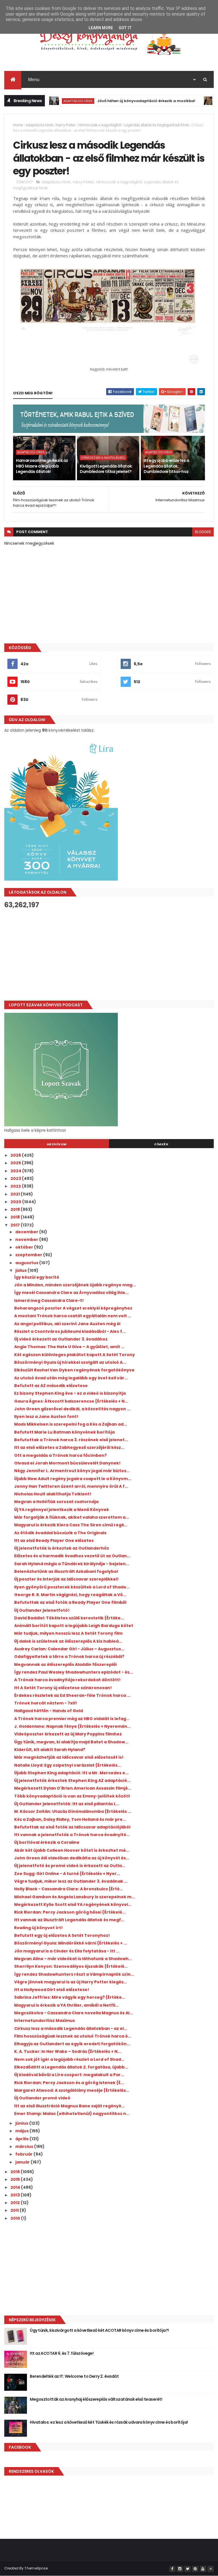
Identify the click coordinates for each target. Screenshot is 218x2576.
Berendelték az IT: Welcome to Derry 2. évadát (74, 2376)
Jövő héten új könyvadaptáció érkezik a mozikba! (119, 101)
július (21, 1270)
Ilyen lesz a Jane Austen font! (46, 1417)
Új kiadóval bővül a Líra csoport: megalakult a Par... (69, 2075)
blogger (203, 532)
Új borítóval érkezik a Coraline (47, 1842)
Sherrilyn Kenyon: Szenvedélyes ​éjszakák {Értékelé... (71, 1966)
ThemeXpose (36, 2568)
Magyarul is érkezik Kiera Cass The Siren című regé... (71, 1525)
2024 (16, 1171)
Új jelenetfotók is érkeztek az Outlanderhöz (62, 1548)
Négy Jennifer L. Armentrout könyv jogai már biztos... (72, 1471)
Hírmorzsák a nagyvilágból (100, 125)
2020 (16, 1202)
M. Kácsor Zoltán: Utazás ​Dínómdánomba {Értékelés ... (73, 1811)
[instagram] (180, 2569)
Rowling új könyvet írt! (38, 1928)
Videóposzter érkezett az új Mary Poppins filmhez (68, 1734)
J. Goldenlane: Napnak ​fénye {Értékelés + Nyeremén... (72, 1726)
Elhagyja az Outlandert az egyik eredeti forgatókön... (72, 2044)
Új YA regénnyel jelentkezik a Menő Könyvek (62, 1510)
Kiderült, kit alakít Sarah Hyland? (50, 1750)
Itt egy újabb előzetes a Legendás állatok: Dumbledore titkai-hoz (166, 466)
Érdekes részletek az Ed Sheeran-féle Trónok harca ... (72, 1695)
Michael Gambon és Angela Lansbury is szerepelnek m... (75, 1897)
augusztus (27, 1263)
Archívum (57, 1144)
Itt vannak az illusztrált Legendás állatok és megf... (69, 1920)
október (25, 1247)
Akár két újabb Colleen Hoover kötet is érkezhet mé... (72, 1850)
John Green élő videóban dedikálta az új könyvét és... (72, 1858)
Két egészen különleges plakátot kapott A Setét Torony (75, 1355)
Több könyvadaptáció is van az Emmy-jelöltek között (72, 1796)
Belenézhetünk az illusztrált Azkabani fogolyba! (66, 1571)
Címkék (161, 1144)
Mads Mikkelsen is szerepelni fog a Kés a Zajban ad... (71, 1424)
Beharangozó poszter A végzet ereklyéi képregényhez (73, 1308)
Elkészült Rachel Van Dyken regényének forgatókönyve (74, 1370)
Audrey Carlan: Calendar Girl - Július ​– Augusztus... (69, 1649)
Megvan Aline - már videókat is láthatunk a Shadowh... (73, 1959)
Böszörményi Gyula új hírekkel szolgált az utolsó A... (70, 1362)
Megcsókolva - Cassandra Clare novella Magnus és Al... (74, 2013)
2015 (16, 2179)
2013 (16, 2195)
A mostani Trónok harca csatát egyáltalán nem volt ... (73, 1316)
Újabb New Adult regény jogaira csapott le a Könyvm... (73, 1479)
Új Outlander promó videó (42, 2098)
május (22, 2131)
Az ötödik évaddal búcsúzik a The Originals (60, 1533)
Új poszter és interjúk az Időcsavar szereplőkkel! (66, 1579)
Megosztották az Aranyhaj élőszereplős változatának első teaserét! (96, 2399)
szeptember (29, 1255)
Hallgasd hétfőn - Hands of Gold (49, 1711)
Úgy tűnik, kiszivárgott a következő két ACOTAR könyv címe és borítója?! (99, 2330)
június (22, 2123)
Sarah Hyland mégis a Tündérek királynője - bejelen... (72, 1564)
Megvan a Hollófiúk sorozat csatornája (56, 1502)
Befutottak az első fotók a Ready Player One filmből (70, 1602)
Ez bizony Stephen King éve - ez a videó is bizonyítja (70, 1393)
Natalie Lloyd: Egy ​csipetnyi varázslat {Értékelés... (68, 1765)
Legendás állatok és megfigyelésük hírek (157, 125)
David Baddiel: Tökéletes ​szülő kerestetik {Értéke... (69, 1618)
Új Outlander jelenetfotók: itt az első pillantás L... (67, 1804)
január (23, 2162)
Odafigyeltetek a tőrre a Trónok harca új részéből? (69, 1657)
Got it (125, 28)
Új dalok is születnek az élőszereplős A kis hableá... (68, 1641)
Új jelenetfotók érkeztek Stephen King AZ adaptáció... (72, 1781)
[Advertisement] (109, 955)
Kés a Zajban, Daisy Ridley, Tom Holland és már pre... (70, 1819)
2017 (16, 1225)
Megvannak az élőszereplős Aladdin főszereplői (65, 1664)
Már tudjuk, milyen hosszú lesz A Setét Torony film (68, 1633)
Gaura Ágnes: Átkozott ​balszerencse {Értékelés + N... (71, 1401)
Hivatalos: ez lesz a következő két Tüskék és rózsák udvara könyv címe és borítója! (109, 2422)
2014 (16, 2187)
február (24, 2154)
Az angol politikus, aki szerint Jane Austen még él (67, 1324)
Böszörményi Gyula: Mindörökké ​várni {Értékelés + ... (71, 1943)
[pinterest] (195, 2569)
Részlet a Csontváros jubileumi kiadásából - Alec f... (70, 1331)
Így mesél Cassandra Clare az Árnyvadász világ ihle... (71, 1293)
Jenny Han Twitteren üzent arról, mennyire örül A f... (71, 1486)
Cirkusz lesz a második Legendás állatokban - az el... (71, 2028)
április (22, 2139)
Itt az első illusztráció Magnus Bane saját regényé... (69, 2106)
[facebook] (172, 2569)
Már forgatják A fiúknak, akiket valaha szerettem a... (72, 1517)
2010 (16, 2218)
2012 (16, 2203)
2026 (16, 1155)
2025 (16, 1163)
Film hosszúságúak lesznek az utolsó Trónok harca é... (73, 2036)
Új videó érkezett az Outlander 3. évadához (61, 1339)
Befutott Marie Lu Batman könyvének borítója (64, 1432)
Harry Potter (66, 125)
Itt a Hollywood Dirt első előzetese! (52, 1990)
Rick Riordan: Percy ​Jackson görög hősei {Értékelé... (70, 1912)
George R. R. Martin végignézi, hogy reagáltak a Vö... (70, 1595)
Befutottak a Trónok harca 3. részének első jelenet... (71, 1440)
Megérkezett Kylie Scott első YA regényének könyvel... (73, 1904)
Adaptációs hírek (51, 101)
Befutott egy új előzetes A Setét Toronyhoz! (62, 1935)
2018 (16, 1217)
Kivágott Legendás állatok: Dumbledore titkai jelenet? (106, 469)
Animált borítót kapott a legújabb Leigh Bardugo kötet (74, 1626)
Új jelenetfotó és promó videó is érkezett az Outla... (70, 1866)
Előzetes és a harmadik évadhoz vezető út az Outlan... (72, 1556)
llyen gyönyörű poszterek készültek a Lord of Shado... (72, 1587)
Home (18, 125)
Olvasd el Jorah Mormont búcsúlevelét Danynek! (67, 1463)
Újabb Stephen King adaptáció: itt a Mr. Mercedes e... (71, 1773)
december (27, 1232)
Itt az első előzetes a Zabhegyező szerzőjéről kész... (69, 1447)
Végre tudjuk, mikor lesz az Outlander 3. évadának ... (71, 1881)
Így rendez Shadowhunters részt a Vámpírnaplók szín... (74, 1974)
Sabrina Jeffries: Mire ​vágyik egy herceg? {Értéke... (70, 1997)
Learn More (101, 28)
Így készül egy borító (37, 1277)
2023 (16, 1178)
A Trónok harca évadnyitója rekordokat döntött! (67, 1680)
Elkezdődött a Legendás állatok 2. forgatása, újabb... (71, 2067)
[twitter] (188, 2569)
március (25, 2146)
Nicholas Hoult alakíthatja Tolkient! (53, 1494)
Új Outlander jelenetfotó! (42, 1610)
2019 (16, 1209)
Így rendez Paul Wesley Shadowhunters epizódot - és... (74, 1672)
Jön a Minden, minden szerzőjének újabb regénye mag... (75, 1285)
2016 (16, 2172)
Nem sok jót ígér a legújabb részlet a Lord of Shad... (69, 2059)
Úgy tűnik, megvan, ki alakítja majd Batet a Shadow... (71, 1742)
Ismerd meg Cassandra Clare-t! (49, 1300)
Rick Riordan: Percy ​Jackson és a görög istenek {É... (69, 2083)
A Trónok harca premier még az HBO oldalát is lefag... (72, 1719)
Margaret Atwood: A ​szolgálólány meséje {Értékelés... (72, 2090)
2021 (16, 1194)
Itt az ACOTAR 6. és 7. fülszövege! (62, 2353)
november (27, 1239)
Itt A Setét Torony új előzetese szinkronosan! (63, 1688)
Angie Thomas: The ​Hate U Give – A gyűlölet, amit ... (69, 1347)
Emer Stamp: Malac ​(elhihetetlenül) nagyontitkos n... (72, 2114)
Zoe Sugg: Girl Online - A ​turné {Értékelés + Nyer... (67, 1874)
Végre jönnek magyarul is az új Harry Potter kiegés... (71, 1982)
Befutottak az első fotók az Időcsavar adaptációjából (72, 1827)
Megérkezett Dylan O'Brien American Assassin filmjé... (73, 1788)
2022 (16, 1186)
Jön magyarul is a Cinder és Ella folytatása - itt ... (67, 1951)
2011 (15, 2210)
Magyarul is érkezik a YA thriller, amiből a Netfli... (66, 2005)
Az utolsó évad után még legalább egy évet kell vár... (71, 1378)
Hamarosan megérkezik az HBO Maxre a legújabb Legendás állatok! (42, 466)
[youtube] (203, 2569)
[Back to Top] (211, 2569)
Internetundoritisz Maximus (45, 2021)
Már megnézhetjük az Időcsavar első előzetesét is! (69, 1757)
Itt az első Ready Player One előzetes (54, 1540)
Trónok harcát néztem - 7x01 (45, 1703)
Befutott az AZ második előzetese (51, 1386)
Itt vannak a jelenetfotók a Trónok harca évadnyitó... (72, 1835)
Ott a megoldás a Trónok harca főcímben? (60, 1455)
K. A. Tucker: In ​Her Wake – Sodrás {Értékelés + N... (68, 2051)
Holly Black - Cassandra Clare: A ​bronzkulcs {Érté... (69, 1889)
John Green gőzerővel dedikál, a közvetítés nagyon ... (72, 1409)
